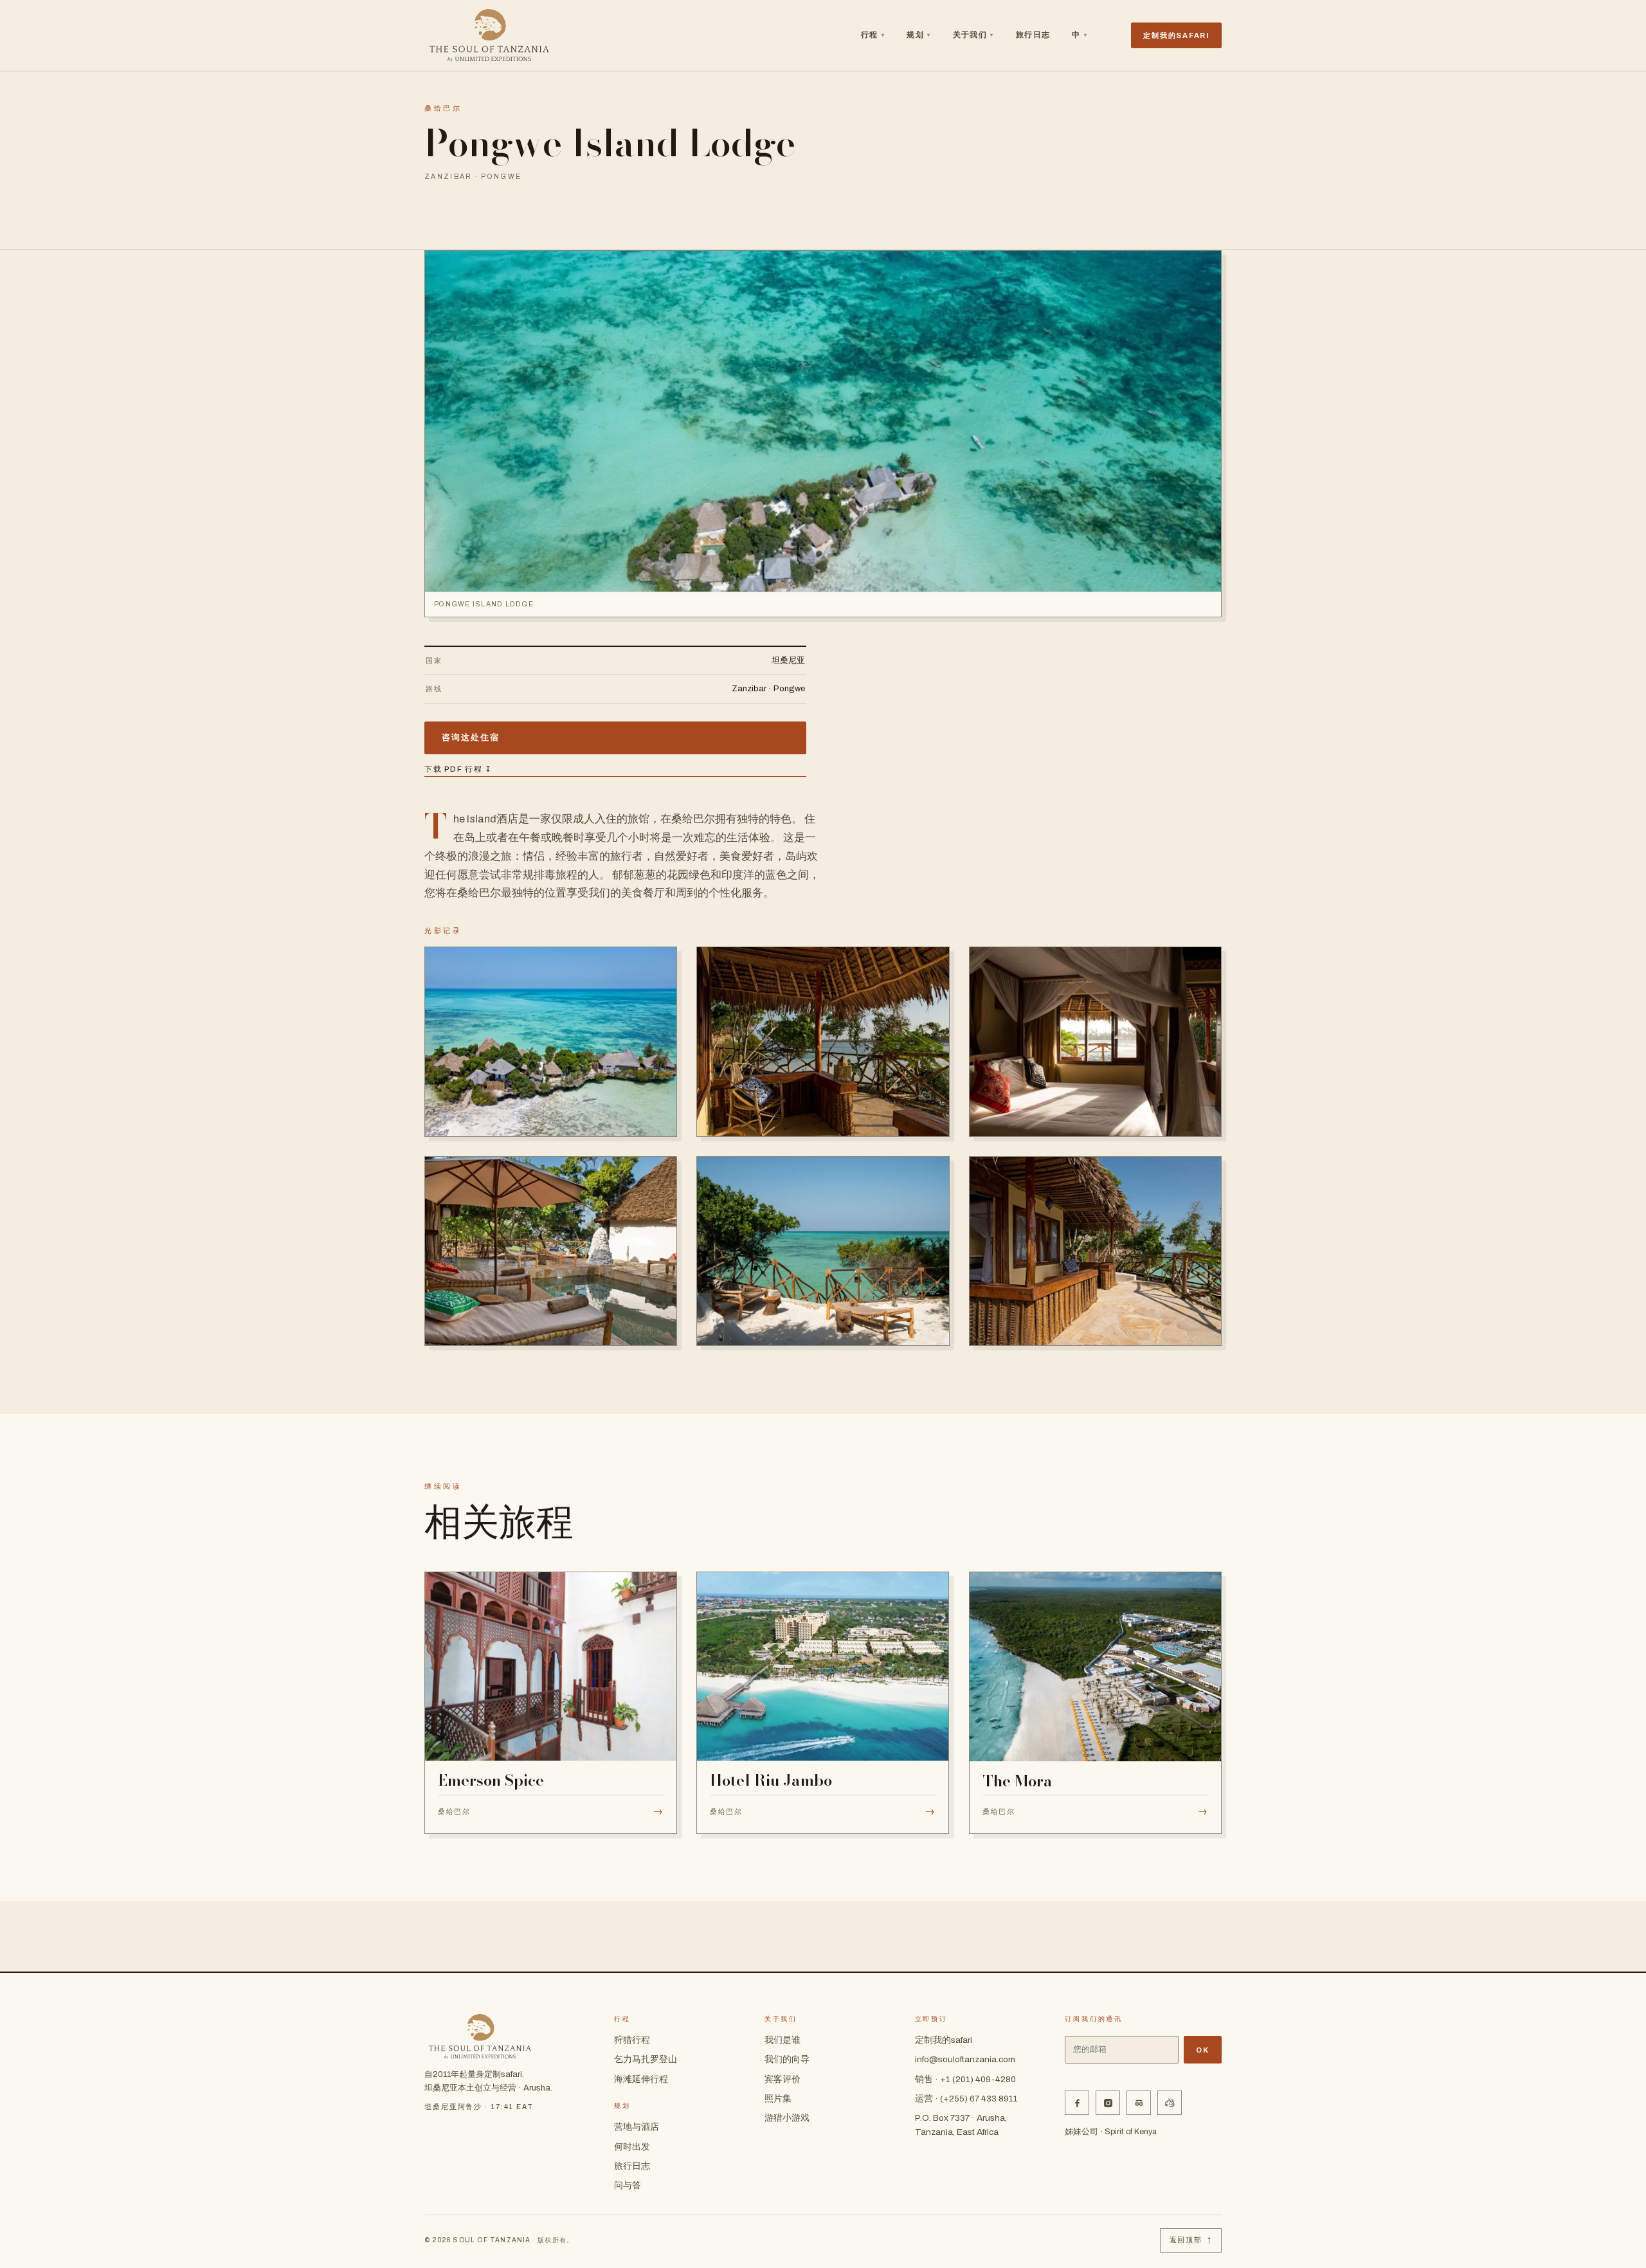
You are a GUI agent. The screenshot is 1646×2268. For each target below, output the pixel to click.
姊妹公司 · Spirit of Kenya (1111, 2132)
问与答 (628, 2185)
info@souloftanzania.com (965, 2059)
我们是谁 (782, 2040)
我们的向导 (787, 2059)
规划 (918, 35)
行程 (873, 35)
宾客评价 (782, 2079)
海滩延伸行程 (641, 2079)
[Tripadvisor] (1139, 2103)
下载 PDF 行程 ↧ (458, 769)
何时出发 (632, 2147)
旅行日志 (1033, 35)
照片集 (778, 2099)
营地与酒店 (637, 2127)
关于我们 (973, 35)
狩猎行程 (632, 2040)
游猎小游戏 (787, 2118)
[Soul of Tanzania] (489, 35)
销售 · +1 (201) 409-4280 (965, 2079)
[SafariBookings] (1170, 2103)
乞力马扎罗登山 (646, 2059)
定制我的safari (944, 2040)
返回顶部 (1191, 2240)
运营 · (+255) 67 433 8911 (966, 2099)
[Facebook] (1077, 2103)
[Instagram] (1108, 2103)
